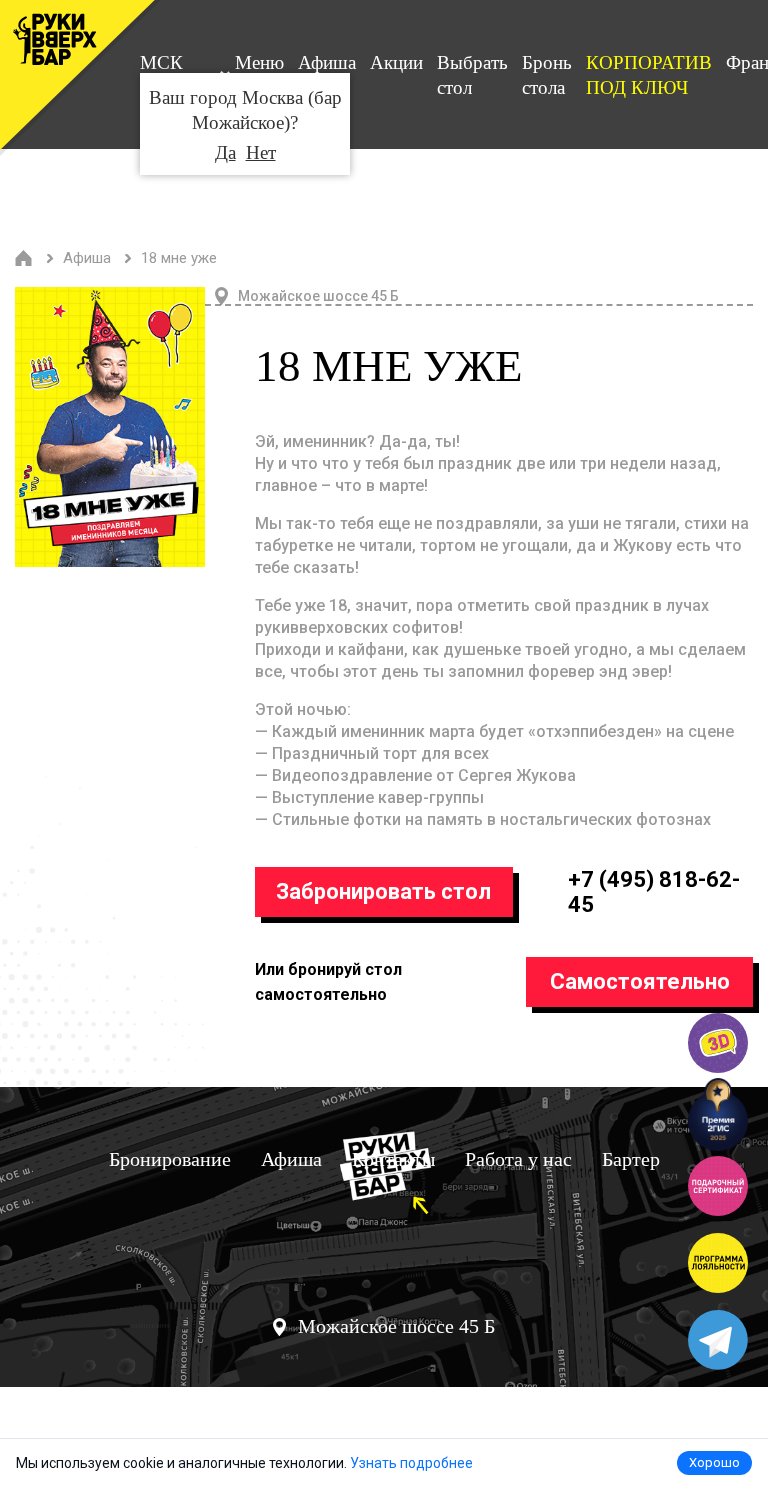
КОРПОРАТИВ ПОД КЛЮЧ (649, 75)
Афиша (327, 62)
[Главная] (24, 258)
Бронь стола (547, 75)
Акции (396, 62)
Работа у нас (518, 1159)
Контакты (393, 1159)
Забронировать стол (383, 891)
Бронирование (170, 1159)
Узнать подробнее (411, 1463)
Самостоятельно (640, 981)
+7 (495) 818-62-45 (654, 892)
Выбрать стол (472, 75)
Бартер (631, 1159)
